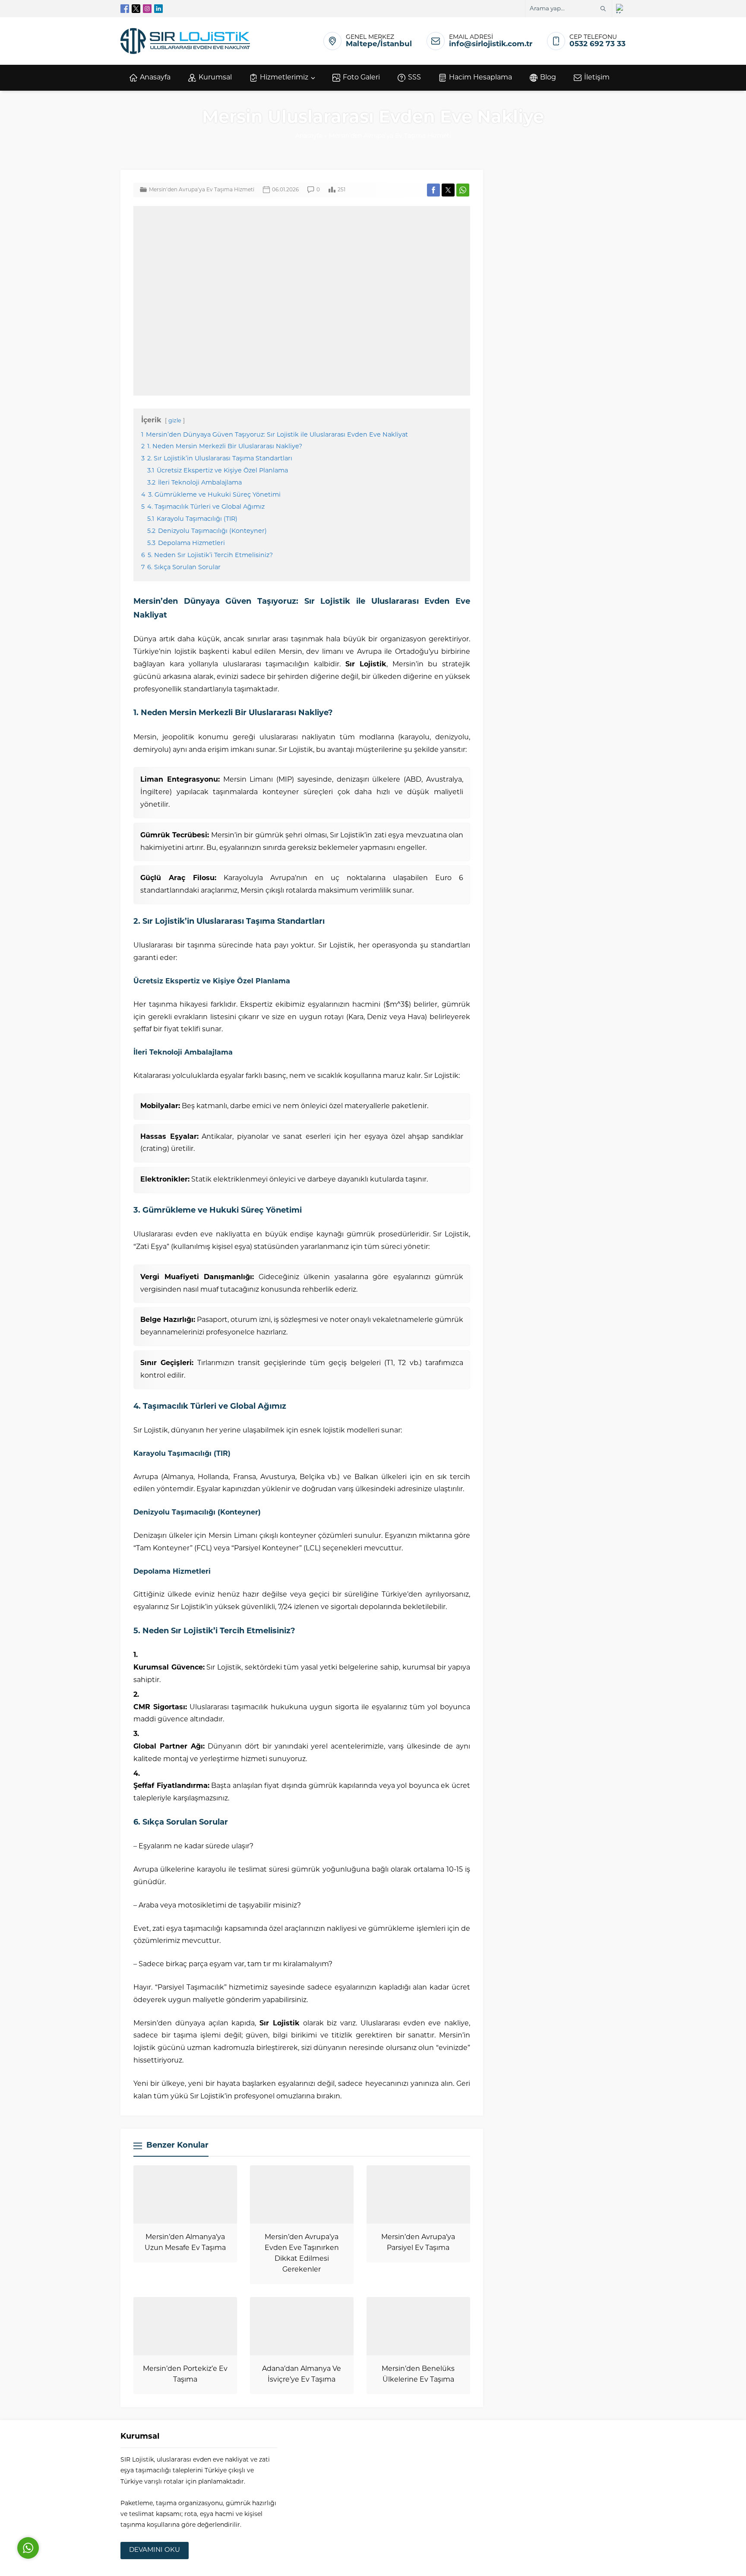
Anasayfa (309, 136)
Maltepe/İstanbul (379, 44)
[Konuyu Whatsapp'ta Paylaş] (463, 190)
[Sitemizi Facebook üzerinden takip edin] (125, 9)
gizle (175, 421)
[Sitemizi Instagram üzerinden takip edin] (147, 9)
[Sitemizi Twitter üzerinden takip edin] (136, 9)
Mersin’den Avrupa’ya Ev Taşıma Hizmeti (390, 136)
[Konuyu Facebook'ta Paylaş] (433, 190)
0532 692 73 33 (597, 44)
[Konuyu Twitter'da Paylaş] (448, 190)
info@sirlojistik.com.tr (491, 44)
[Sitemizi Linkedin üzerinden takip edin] (158, 9)
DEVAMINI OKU (155, 2550)
